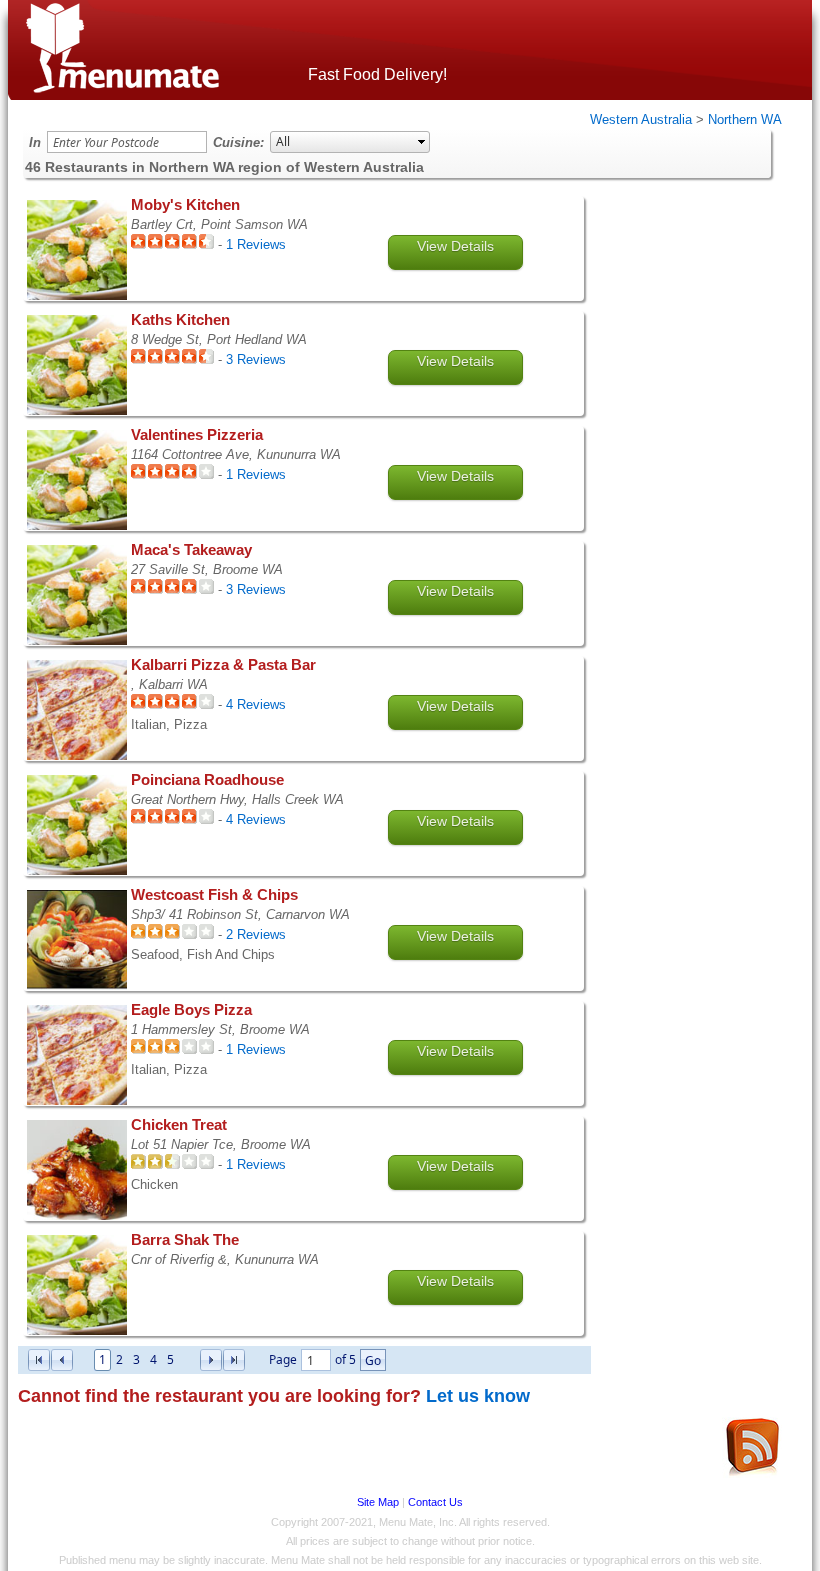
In (35, 142)
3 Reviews (256, 359)
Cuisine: (238, 142)
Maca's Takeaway (191, 550)
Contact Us (435, 1502)
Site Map (378, 1502)
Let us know (478, 1396)
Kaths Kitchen (180, 320)
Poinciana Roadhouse (207, 780)
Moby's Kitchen (185, 205)
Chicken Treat (179, 1125)
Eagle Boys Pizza (191, 1010)
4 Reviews (256, 704)
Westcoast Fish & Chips (214, 895)
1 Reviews (256, 244)
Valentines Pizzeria (197, 435)
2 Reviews (256, 934)
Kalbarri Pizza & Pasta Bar (223, 665)
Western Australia (641, 119)
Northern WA (745, 119)
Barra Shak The (185, 1240)
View (455, 246)
